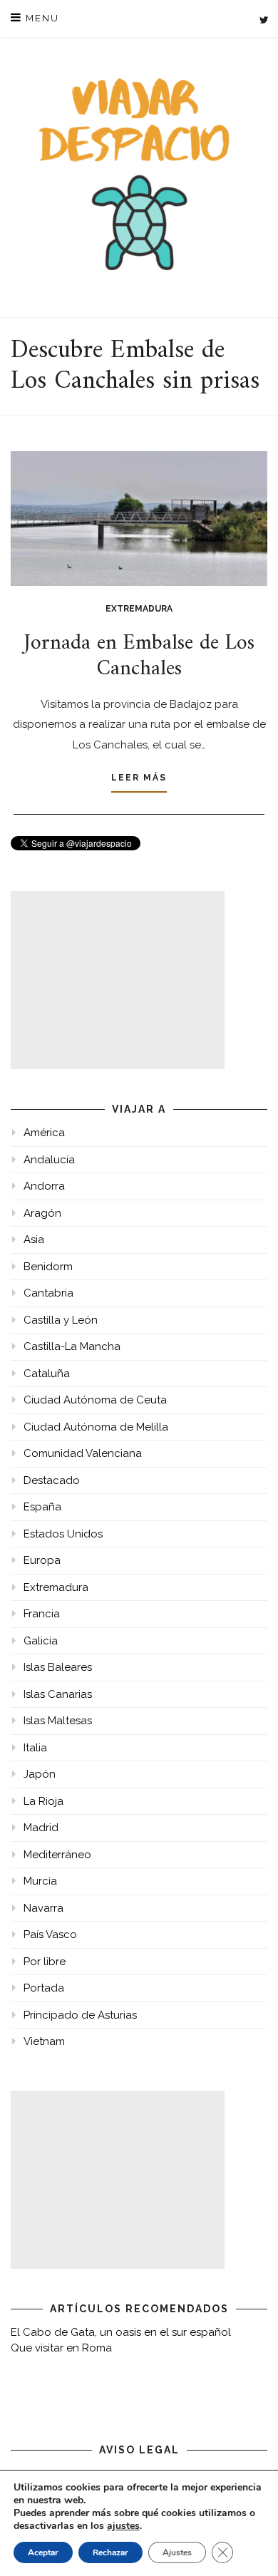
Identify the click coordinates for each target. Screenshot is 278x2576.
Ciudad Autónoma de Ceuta (95, 1400)
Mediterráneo (57, 1855)
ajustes (123, 2526)
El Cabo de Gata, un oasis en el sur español (121, 2332)
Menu (41, 18)
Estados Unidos (63, 1534)
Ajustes (177, 2552)
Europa (42, 1560)
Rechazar (110, 2552)
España (42, 1507)
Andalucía (49, 1160)
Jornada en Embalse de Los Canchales (139, 656)
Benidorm (48, 1267)
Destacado (52, 1480)
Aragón (42, 1213)
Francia (42, 1614)
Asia (34, 1240)
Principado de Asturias (80, 2015)
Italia (35, 1748)
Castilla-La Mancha (72, 1346)
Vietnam (44, 2041)
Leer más (139, 778)
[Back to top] (248, 2546)
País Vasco (50, 1934)
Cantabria (48, 1293)
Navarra (43, 1908)
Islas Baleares (58, 1667)
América (44, 1133)
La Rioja (43, 1801)
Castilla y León (61, 1320)
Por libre (45, 1962)
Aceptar (43, 2552)
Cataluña (47, 1374)
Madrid (41, 1828)
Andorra (44, 1186)
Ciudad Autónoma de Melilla (96, 1427)
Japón (40, 1774)
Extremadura (139, 609)
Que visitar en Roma (61, 2348)
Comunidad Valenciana (83, 1453)
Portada (44, 1988)
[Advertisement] (118, 980)
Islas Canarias (58, 1694)
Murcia (40, 1881)
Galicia (41, 1641)
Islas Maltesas (58, 1721)
